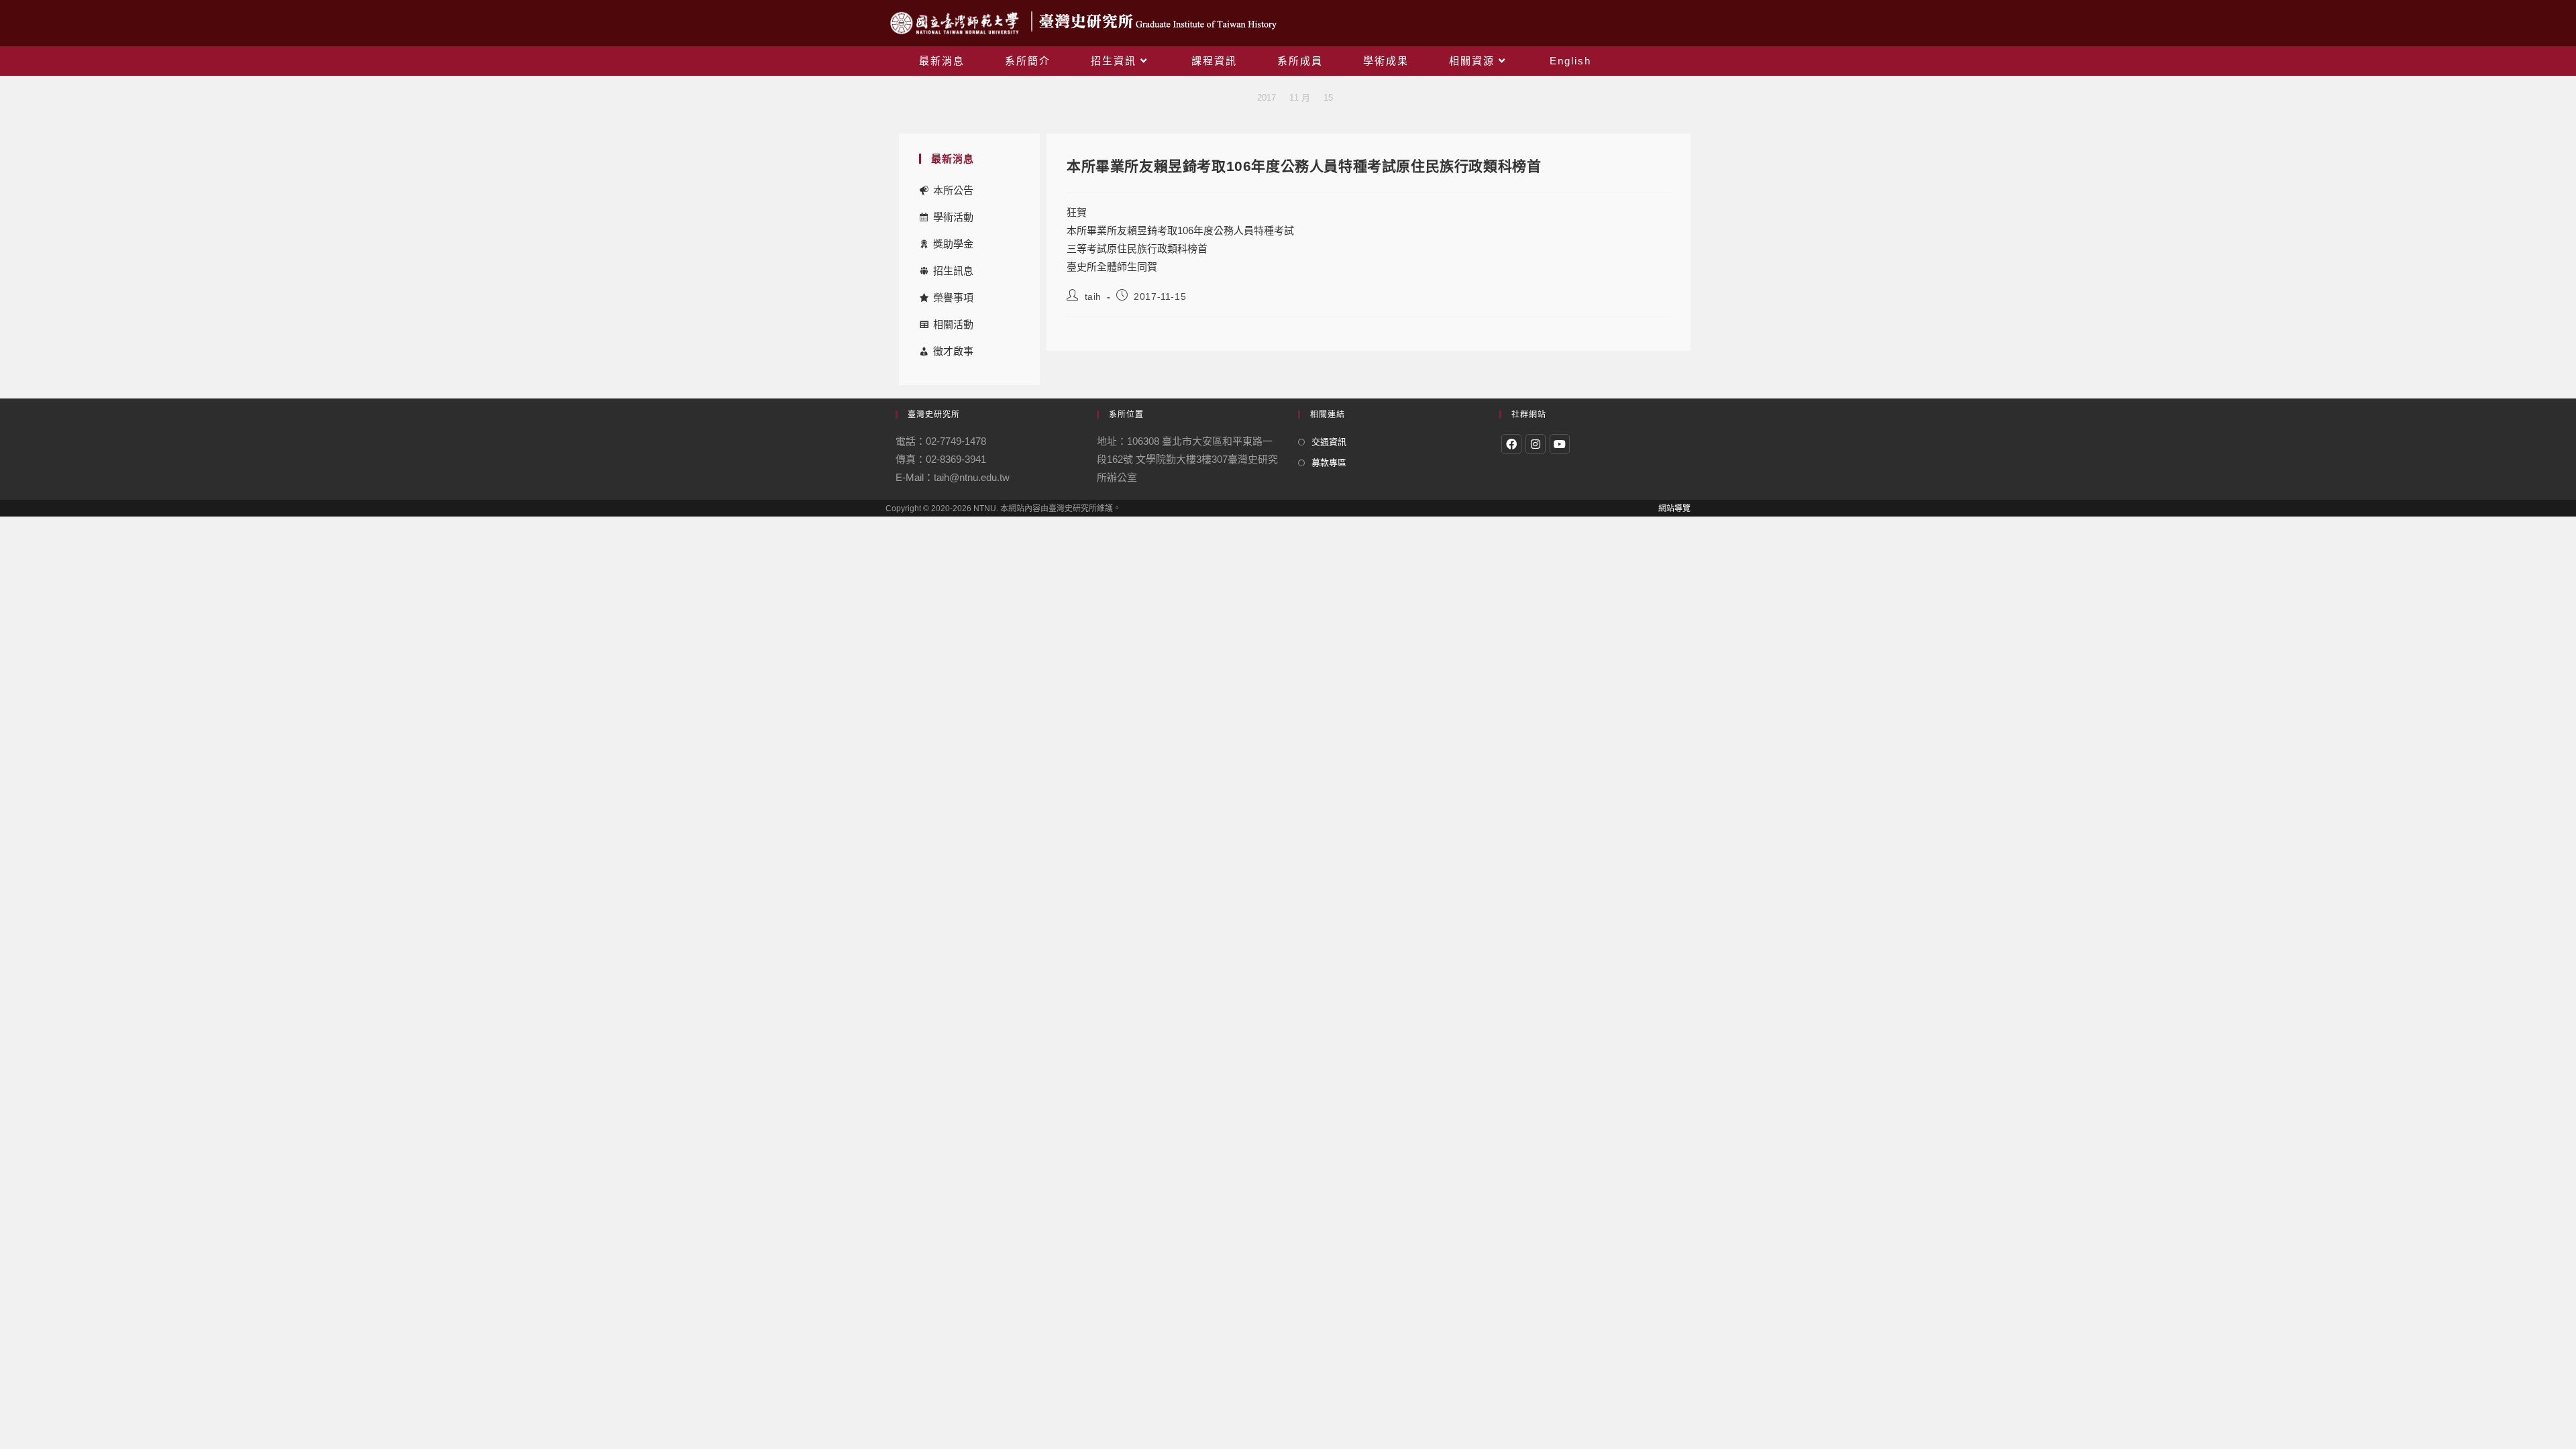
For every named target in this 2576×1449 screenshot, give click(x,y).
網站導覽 (1674, 508)
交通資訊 (1329, 442)
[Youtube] (1560, 444)
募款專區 (1329, 463)
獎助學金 (953, 244)
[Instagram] (1536, 444)
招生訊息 (953, 271)
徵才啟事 (953, 351)
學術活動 (953, 217)
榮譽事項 (953, 298)
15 (1328, 98)
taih (1093, 297)
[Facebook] (1511, 444)
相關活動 (953, 324)
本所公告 (953, 190)
